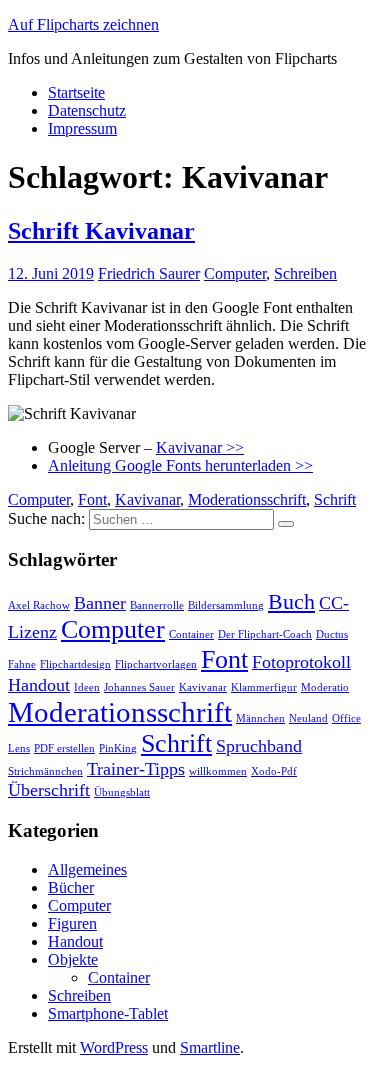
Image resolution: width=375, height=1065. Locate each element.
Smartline (210, 1047)
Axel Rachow (39, 605)
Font (92, 499)
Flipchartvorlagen (156, 664)
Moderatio (325, 687)
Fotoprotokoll (301, 662)
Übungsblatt (122, 792)
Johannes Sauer (139, 687)
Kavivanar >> (200, 447)
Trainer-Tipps (136, 769)
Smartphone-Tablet (108, 1013)
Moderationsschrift (247, 499)
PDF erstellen (64, 748)
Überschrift (49, 790)
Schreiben (305, 273)
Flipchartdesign (75, 664)
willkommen (218, 771)
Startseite (76, 92)
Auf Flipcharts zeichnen (83, 24)
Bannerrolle (157, 605)
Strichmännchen (45, 771)
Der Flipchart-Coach (265, 634)
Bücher (71, 887)
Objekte (73, 959)
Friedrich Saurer (149, 273)
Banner (100, 603)
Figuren (72, 923)
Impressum (82, 128)
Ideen (87, 687)
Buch (291, 601)
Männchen (260, 718)
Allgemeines (87, 869)
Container (191, 634)
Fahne (22, 664)
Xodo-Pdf (274, 771)
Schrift (335, 499)
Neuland (308, 718)
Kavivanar (147, 499)
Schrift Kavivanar (101, 231)
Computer (235, 273)
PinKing (118, 748)
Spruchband (259, 746)
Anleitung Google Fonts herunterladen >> (180, 465)
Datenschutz (87, 110)
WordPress (114, 1047)
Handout (39, 685)
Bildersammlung (226, 605)
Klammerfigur (264, 687)
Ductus (332, 634)
